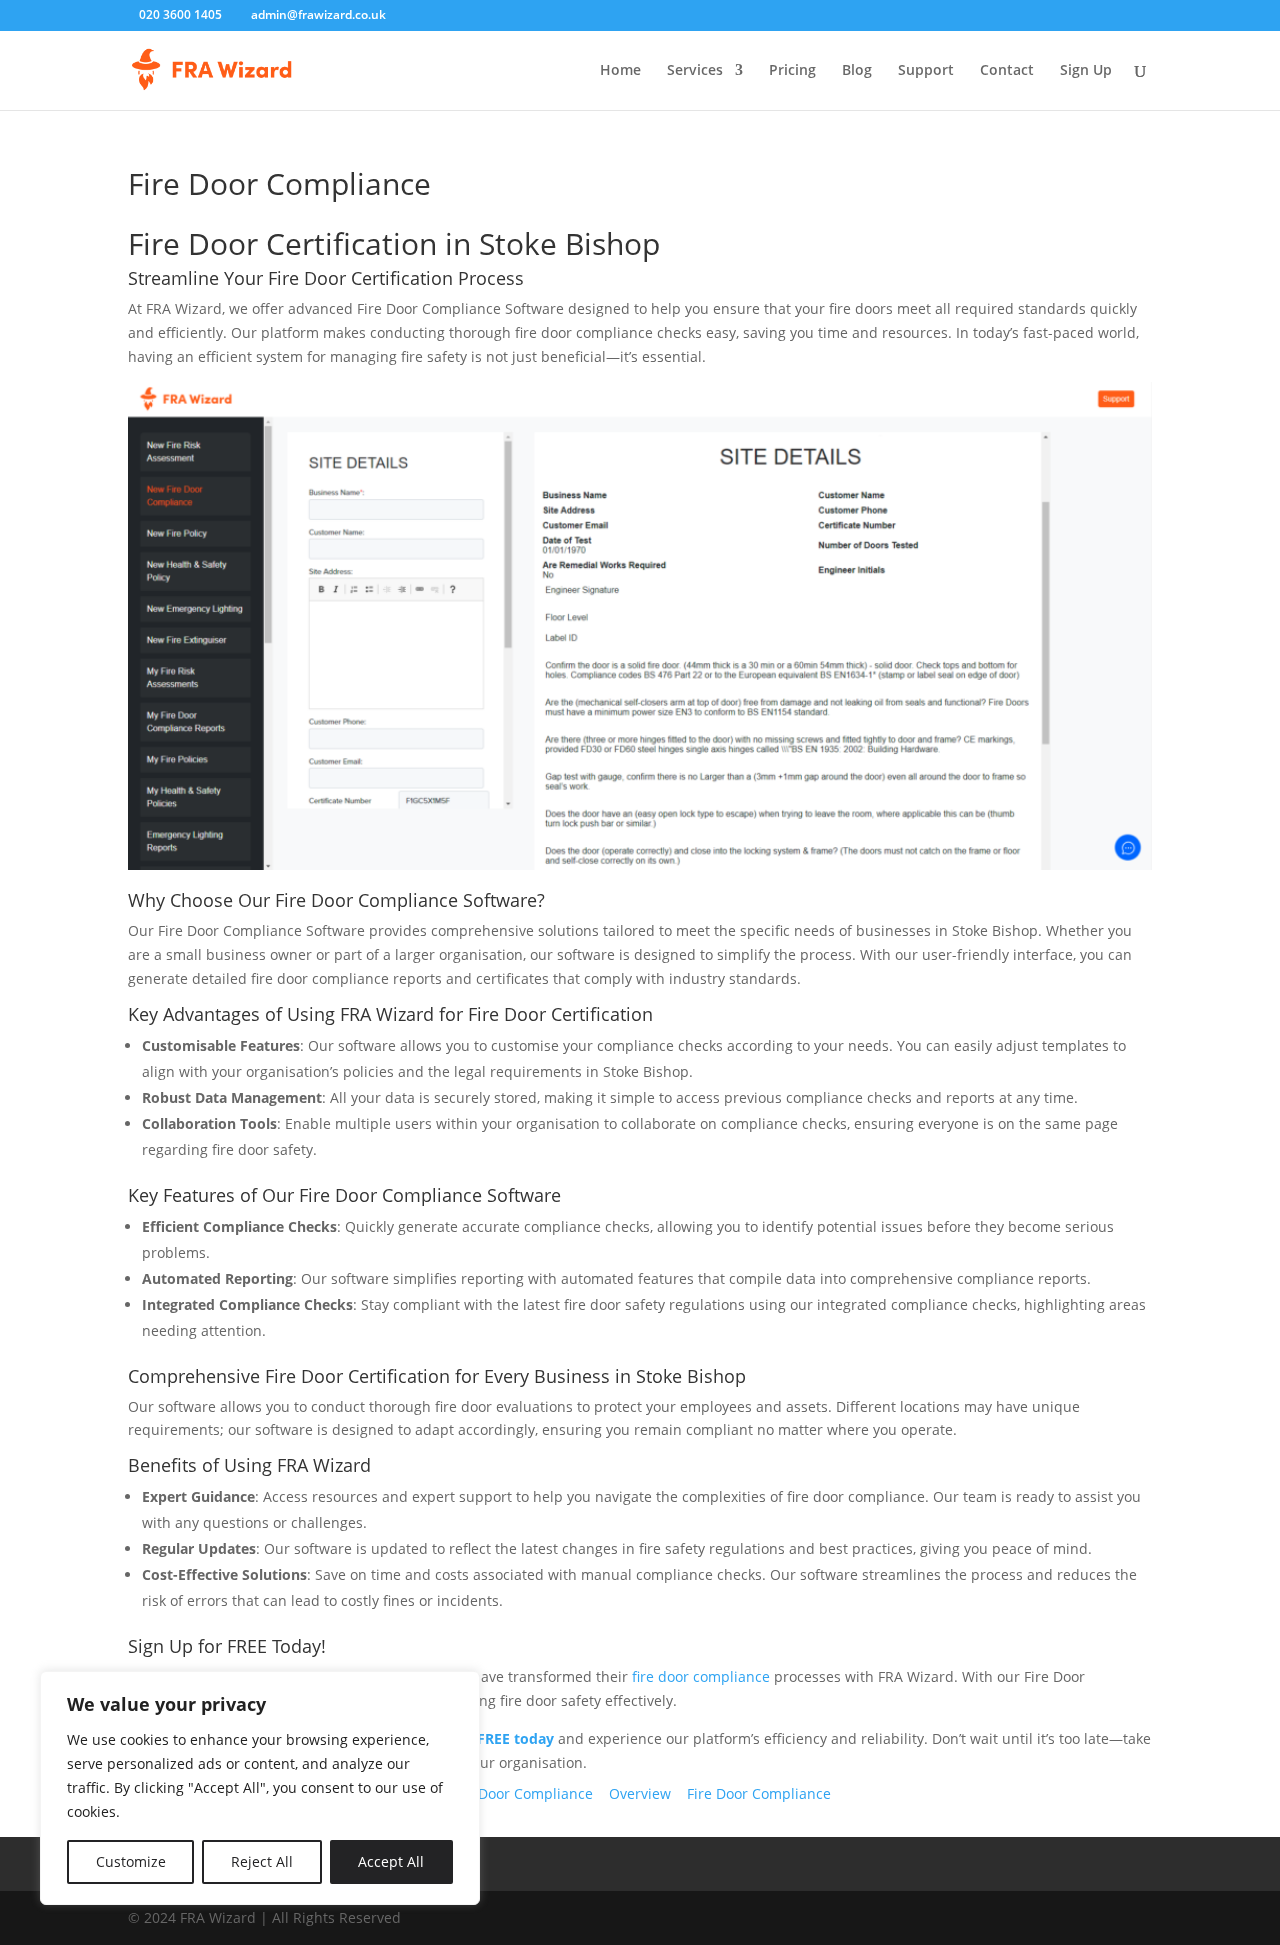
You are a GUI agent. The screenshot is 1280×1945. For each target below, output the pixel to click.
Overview (640, 1793)
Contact (1007, 71)
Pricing (792, 71)
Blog (857, 71)
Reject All (262, 1861)
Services (695, 71)
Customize (131, 1861)
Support (926, 71)
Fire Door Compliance (521, 1793)
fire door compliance (701, 1676)
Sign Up (1086, 71)
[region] (260, 1788)
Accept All (391, 1861)
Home (620, 71)
